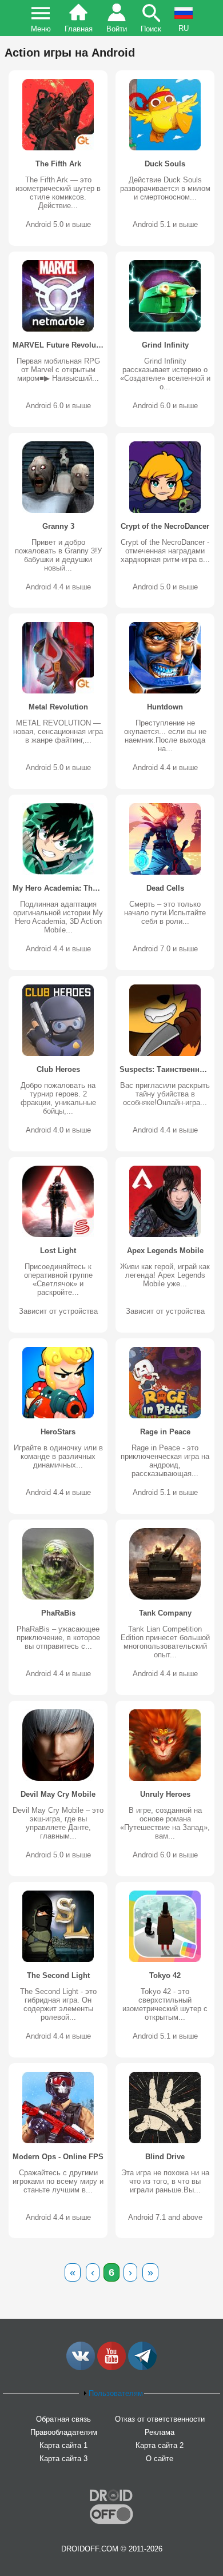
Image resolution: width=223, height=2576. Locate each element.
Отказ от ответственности (160, 2419)
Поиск (151, 29)
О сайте (160, 2459)
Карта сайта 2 (160, 2445)
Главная (79, 29)
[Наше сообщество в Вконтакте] (81, 2368)
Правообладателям (64, 2432)
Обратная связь (63, 2419)
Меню (41, 29)
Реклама (160, 2432)
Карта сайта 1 (63, 2445)
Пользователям (116, 2393)
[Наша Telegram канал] (142, 2368)
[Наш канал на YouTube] (111, 2368)
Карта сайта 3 (63, 2459)
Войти (117, 29)
